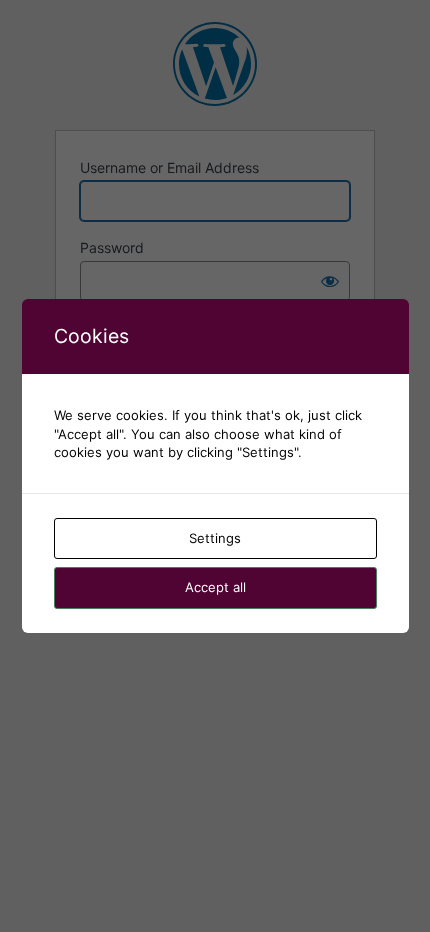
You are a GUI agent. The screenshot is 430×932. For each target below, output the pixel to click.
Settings (215, 538)
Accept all (215, 587)
